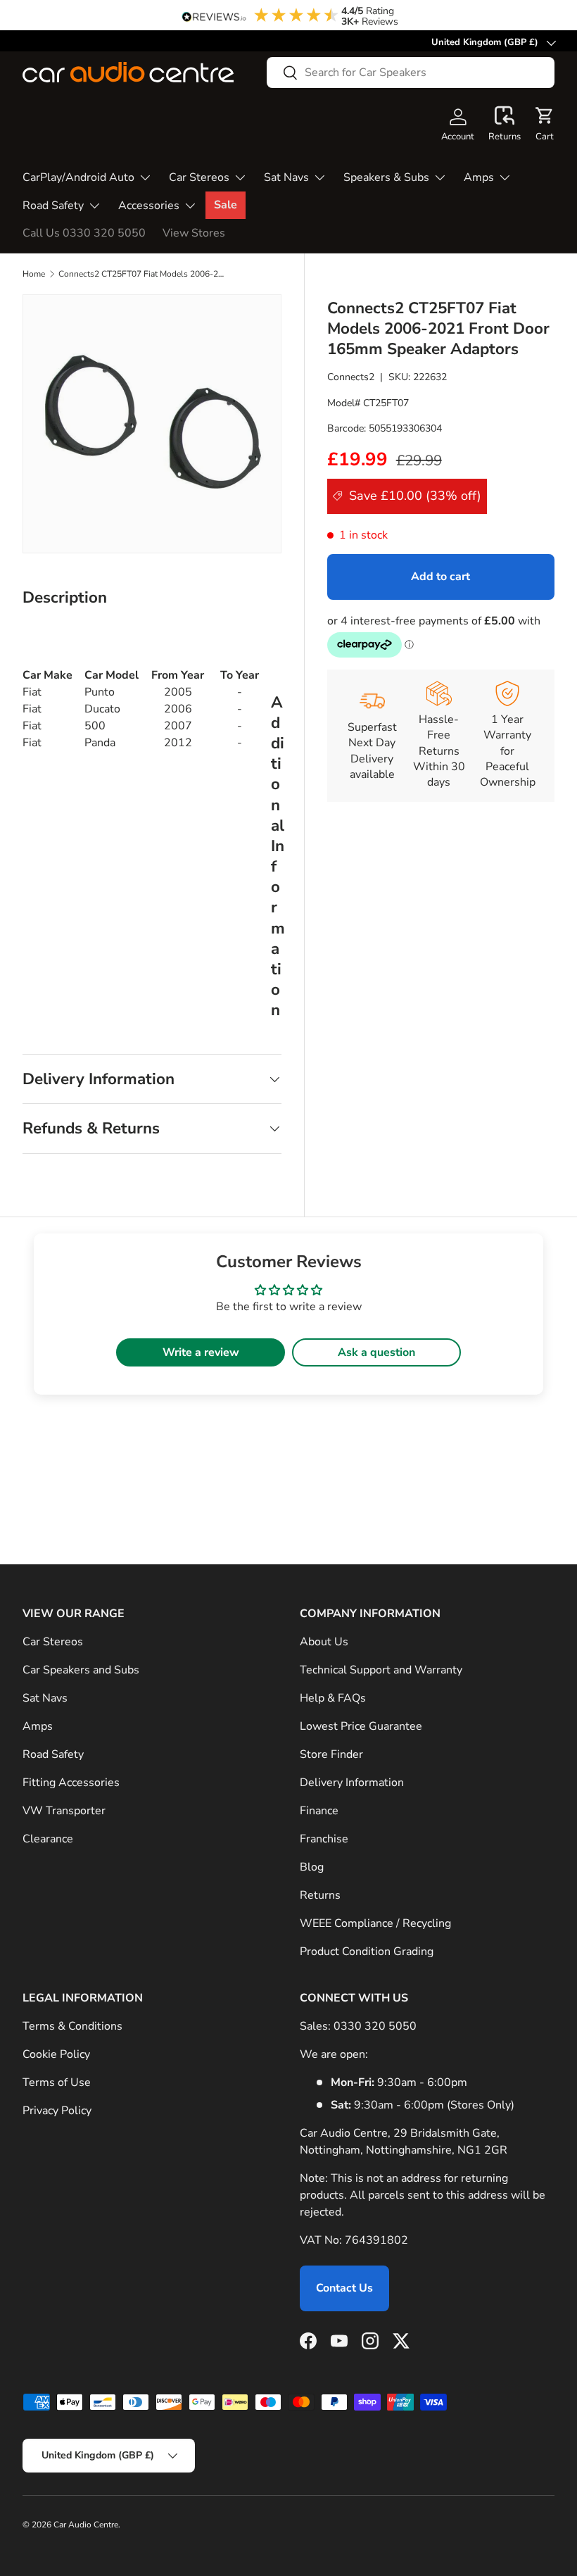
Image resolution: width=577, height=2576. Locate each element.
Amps (38, 1726)
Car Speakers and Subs (81, 1670)
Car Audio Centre (86, 2525)
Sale (226, 205)
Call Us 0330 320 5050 (84, 233)
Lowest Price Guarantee (361, 1726)
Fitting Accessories (71, 1783)
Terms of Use (57, 2082)
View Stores (194, 233)
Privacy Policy (57, 2111)
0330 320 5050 (375, 2026)
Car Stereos (53, 1642)
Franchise (324, 1839)
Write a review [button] (201, 1352)
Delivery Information (352, 1783)
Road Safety (53, 1754)
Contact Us (344, 2288)
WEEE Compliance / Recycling (375, 1923)
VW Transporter (64, 1811)
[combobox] (411, 73)
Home (34, 274)
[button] (505, 125)
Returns (320, 1895)
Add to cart (440, 577)
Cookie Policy (56, 2054)
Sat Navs (45, 1698)
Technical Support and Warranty (381, 1670)
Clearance (48, 1839)
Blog (312, 1867)
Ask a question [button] (376, 1352)
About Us (324, 1642)
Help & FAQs (333, 1698)
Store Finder (331, 1754)
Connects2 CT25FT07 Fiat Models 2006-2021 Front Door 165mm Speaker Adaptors (143, 274)
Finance (319, 1811)
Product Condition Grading (367, 1952)
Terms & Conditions (72, 2026)
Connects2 (351, 377)
